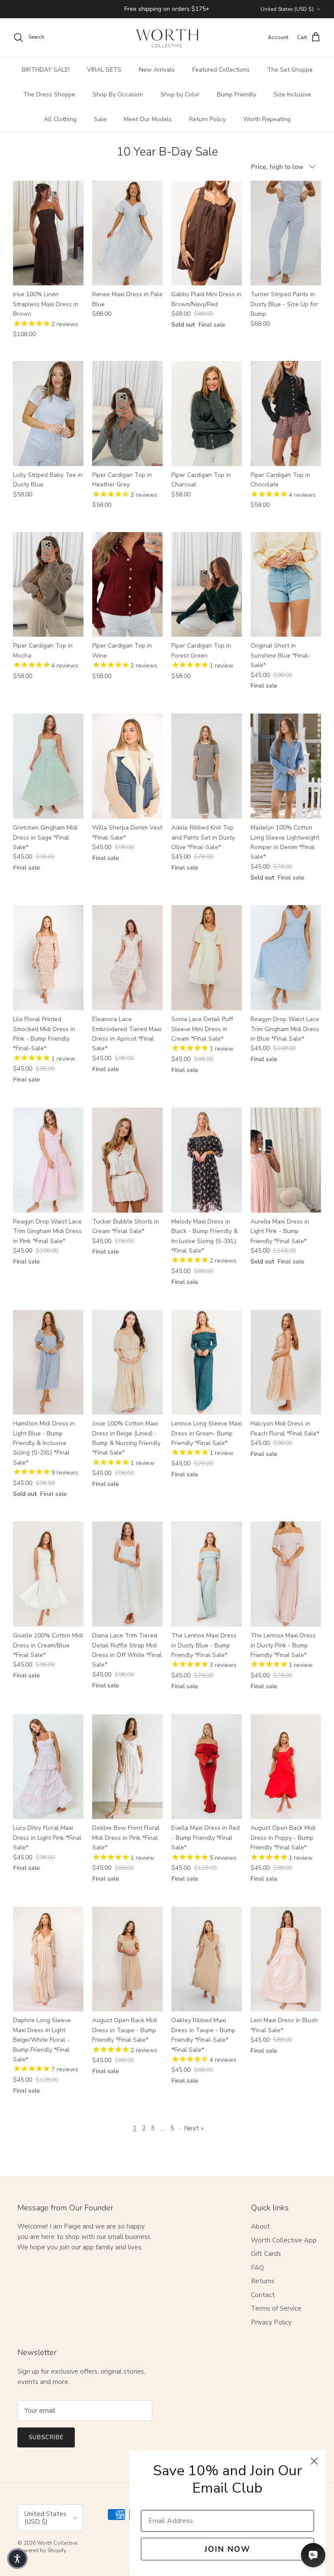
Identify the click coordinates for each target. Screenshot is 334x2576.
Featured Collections (221, 70)
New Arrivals (157, 70)
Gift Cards (266, 2254)
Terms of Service (276, 2308)
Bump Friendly (237, 94)
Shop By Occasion (118, 94)
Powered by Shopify (42, 2550)
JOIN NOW (227, 2549)
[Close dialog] (314, 2461)
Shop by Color (180, 94)
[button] (17, 2559)
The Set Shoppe (290, 70)
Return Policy (207, 119)
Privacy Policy (271, 2322)
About (261, 2226)
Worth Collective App (284, 2240)
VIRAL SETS (104, 70)
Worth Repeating (267, 119)
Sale (100, 119)
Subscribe (46, 2437)
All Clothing (60, 119)
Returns (263, 2281)
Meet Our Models (148, 119)
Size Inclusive (292, 94)
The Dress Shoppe (49, 94)
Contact (263, 2295)
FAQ (257, 2268)
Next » (194, 2128)
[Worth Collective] (167, 38)
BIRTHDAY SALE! (46, 70)
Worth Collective (57, 2543)
